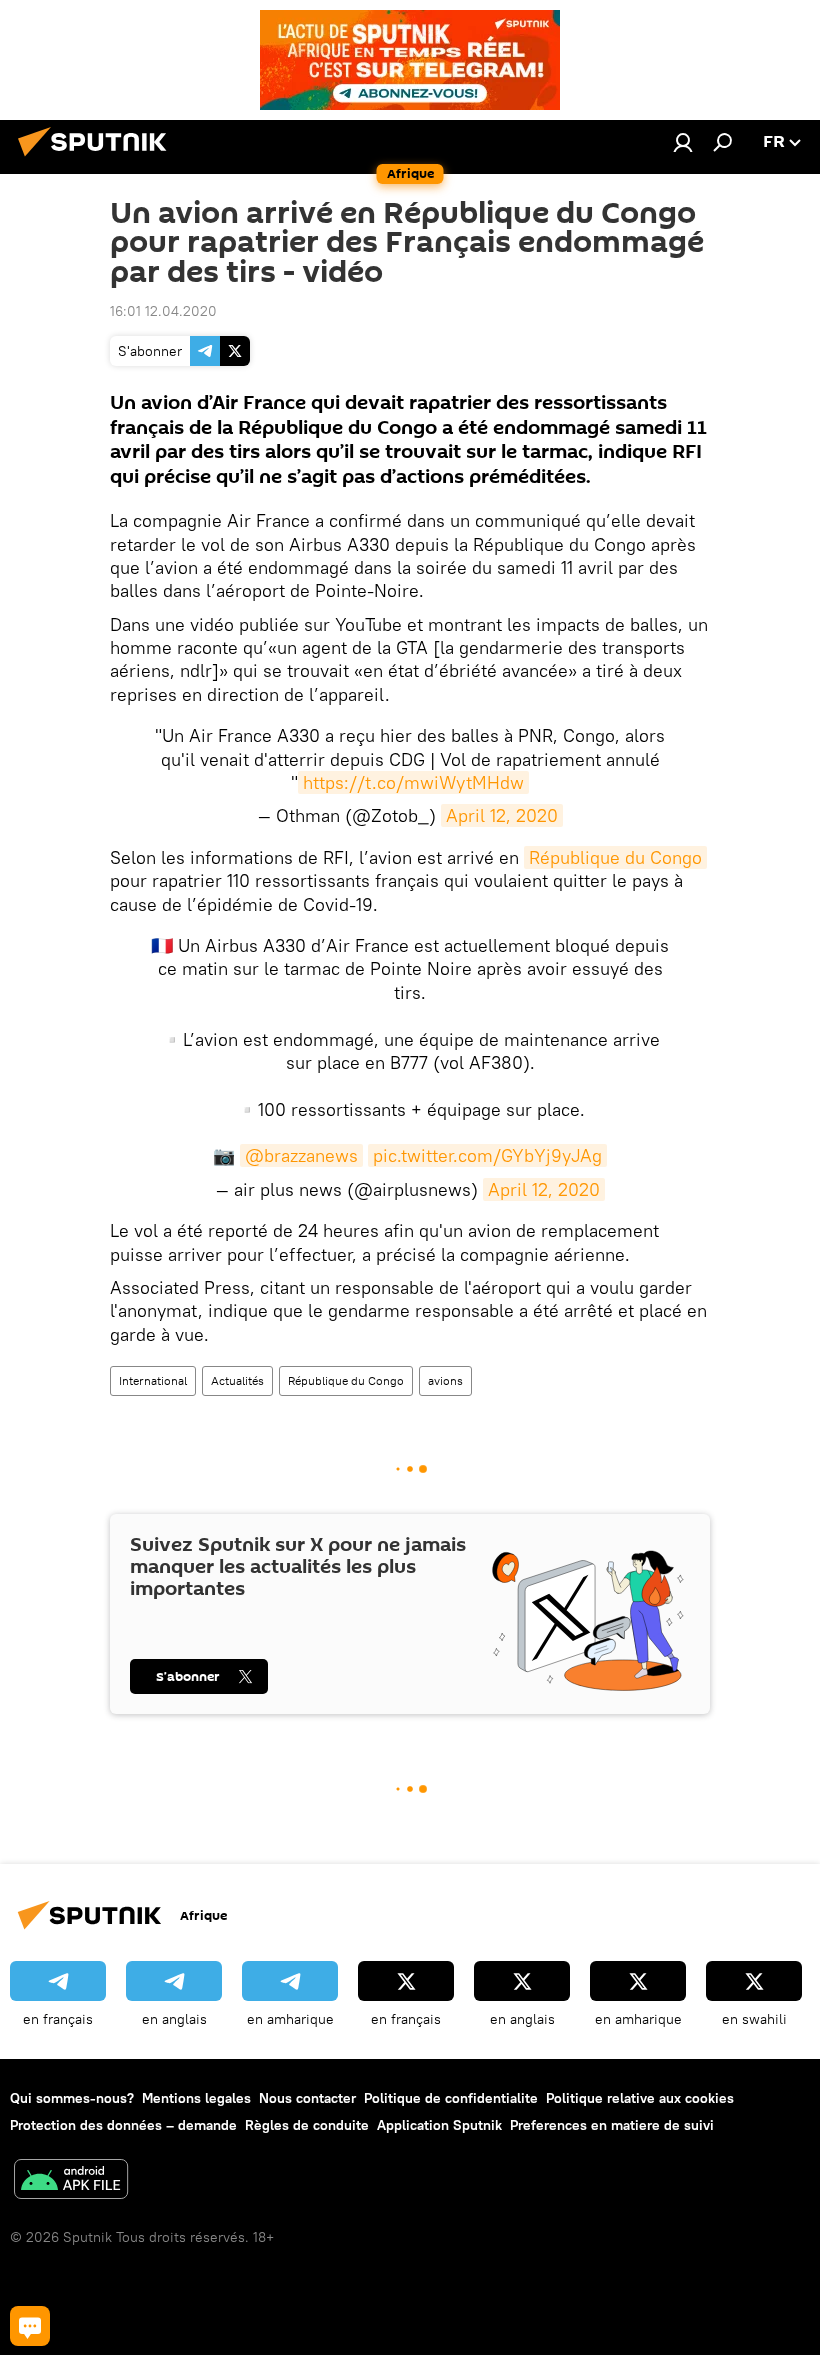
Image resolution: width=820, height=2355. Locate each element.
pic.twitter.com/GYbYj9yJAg (487, 1155)
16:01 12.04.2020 (163, 311)
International (153, 1380)
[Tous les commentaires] (30, 2326)
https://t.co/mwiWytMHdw (413, 782)
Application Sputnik (439, 2125)
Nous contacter (307, 2098)
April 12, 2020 (502, 815)
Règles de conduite (307, 2125)
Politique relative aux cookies (640, 2098)
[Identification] (683, 142)
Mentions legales (196, 2098)
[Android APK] (71, 2181)
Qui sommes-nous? (72, 2098)
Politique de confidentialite (451, 2098)
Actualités (237, 1380)
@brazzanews (301, 1155)
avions (445, 1380)
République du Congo (615, 857)
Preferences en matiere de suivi (612, 2125)
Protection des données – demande (123, 2125)
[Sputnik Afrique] (98, 159)
